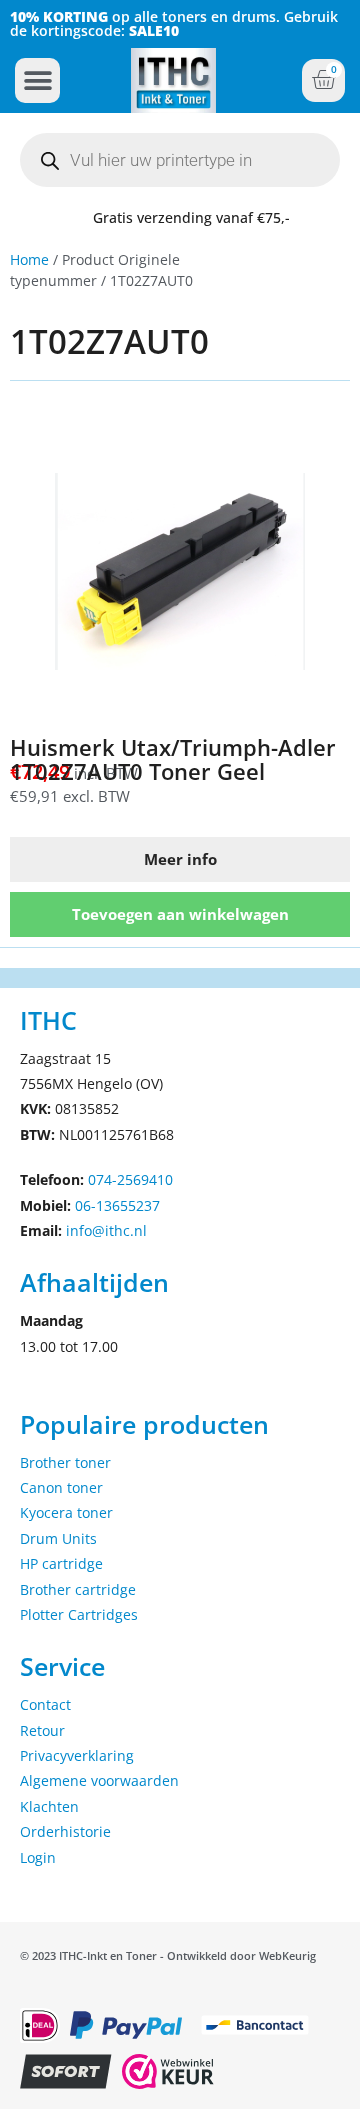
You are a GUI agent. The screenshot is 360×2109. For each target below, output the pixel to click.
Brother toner (65, 1462)
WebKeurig (287, 1955)
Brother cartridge (78, 1589)
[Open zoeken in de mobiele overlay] (180, 160)
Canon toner (61, 1487)
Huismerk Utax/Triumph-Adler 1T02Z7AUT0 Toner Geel (173, 759)
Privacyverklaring (77, 1755)
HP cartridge (61, 1563)
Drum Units (58, 1538)
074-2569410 (130, 1179)
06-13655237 (117, 1205)
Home (29, 259)
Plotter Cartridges (79, 1614)
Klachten (49, 1806)
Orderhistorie (65, 1831)
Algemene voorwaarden (99, 1780)
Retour (42, 1730)
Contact (45, 1704)
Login (38, 1857)
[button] (37, 80)
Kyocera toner (66, 1512)
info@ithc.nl (106, 1230)
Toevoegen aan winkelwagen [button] (180, 914)
